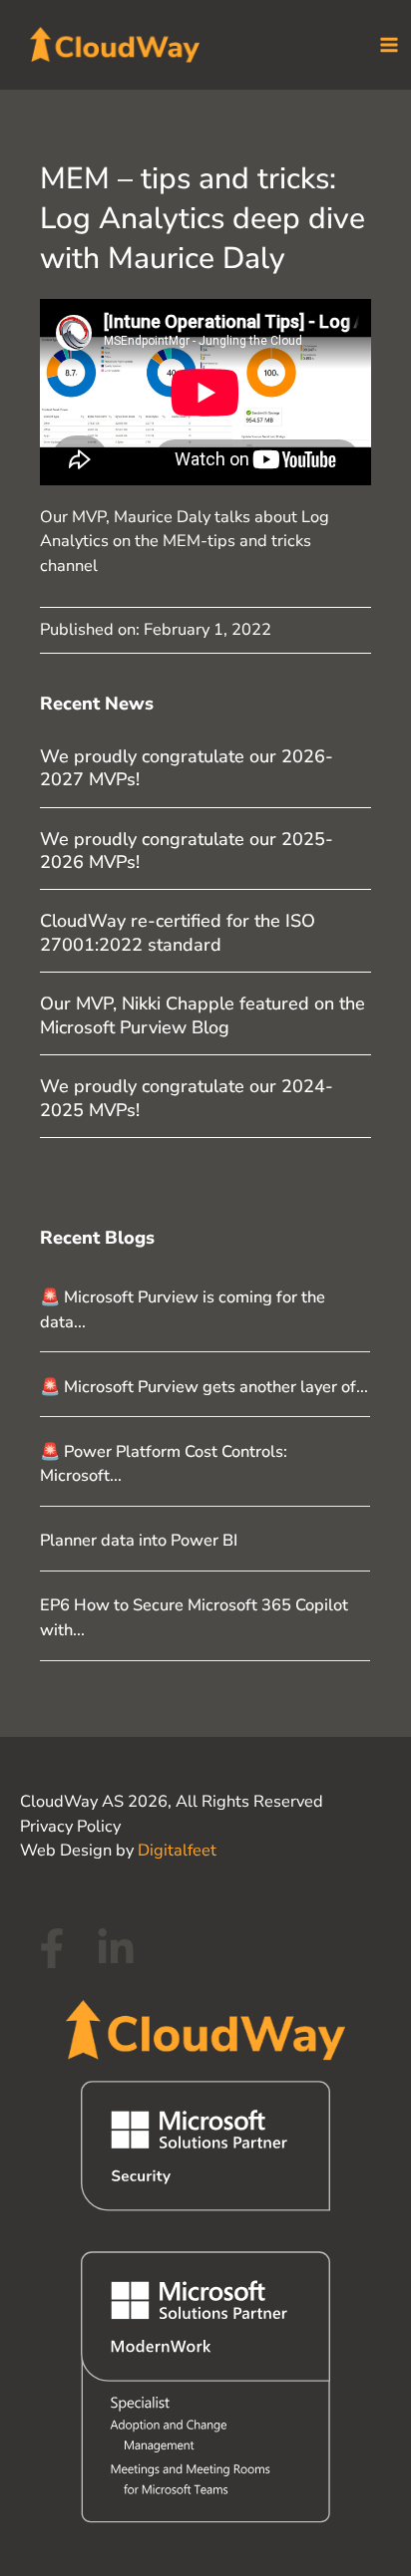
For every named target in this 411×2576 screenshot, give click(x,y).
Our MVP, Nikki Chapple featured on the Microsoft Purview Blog (203, 1015)
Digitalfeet (177, 1850)
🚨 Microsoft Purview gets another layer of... (204, 1387)
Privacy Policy (70, 1826)
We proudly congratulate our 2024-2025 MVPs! (187, 1098)
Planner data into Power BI (139, 1540)
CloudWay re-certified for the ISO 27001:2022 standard (178, 932)
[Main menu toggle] (389, 45)
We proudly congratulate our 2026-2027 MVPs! (187, 768)
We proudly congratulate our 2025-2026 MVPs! (187, 851)
